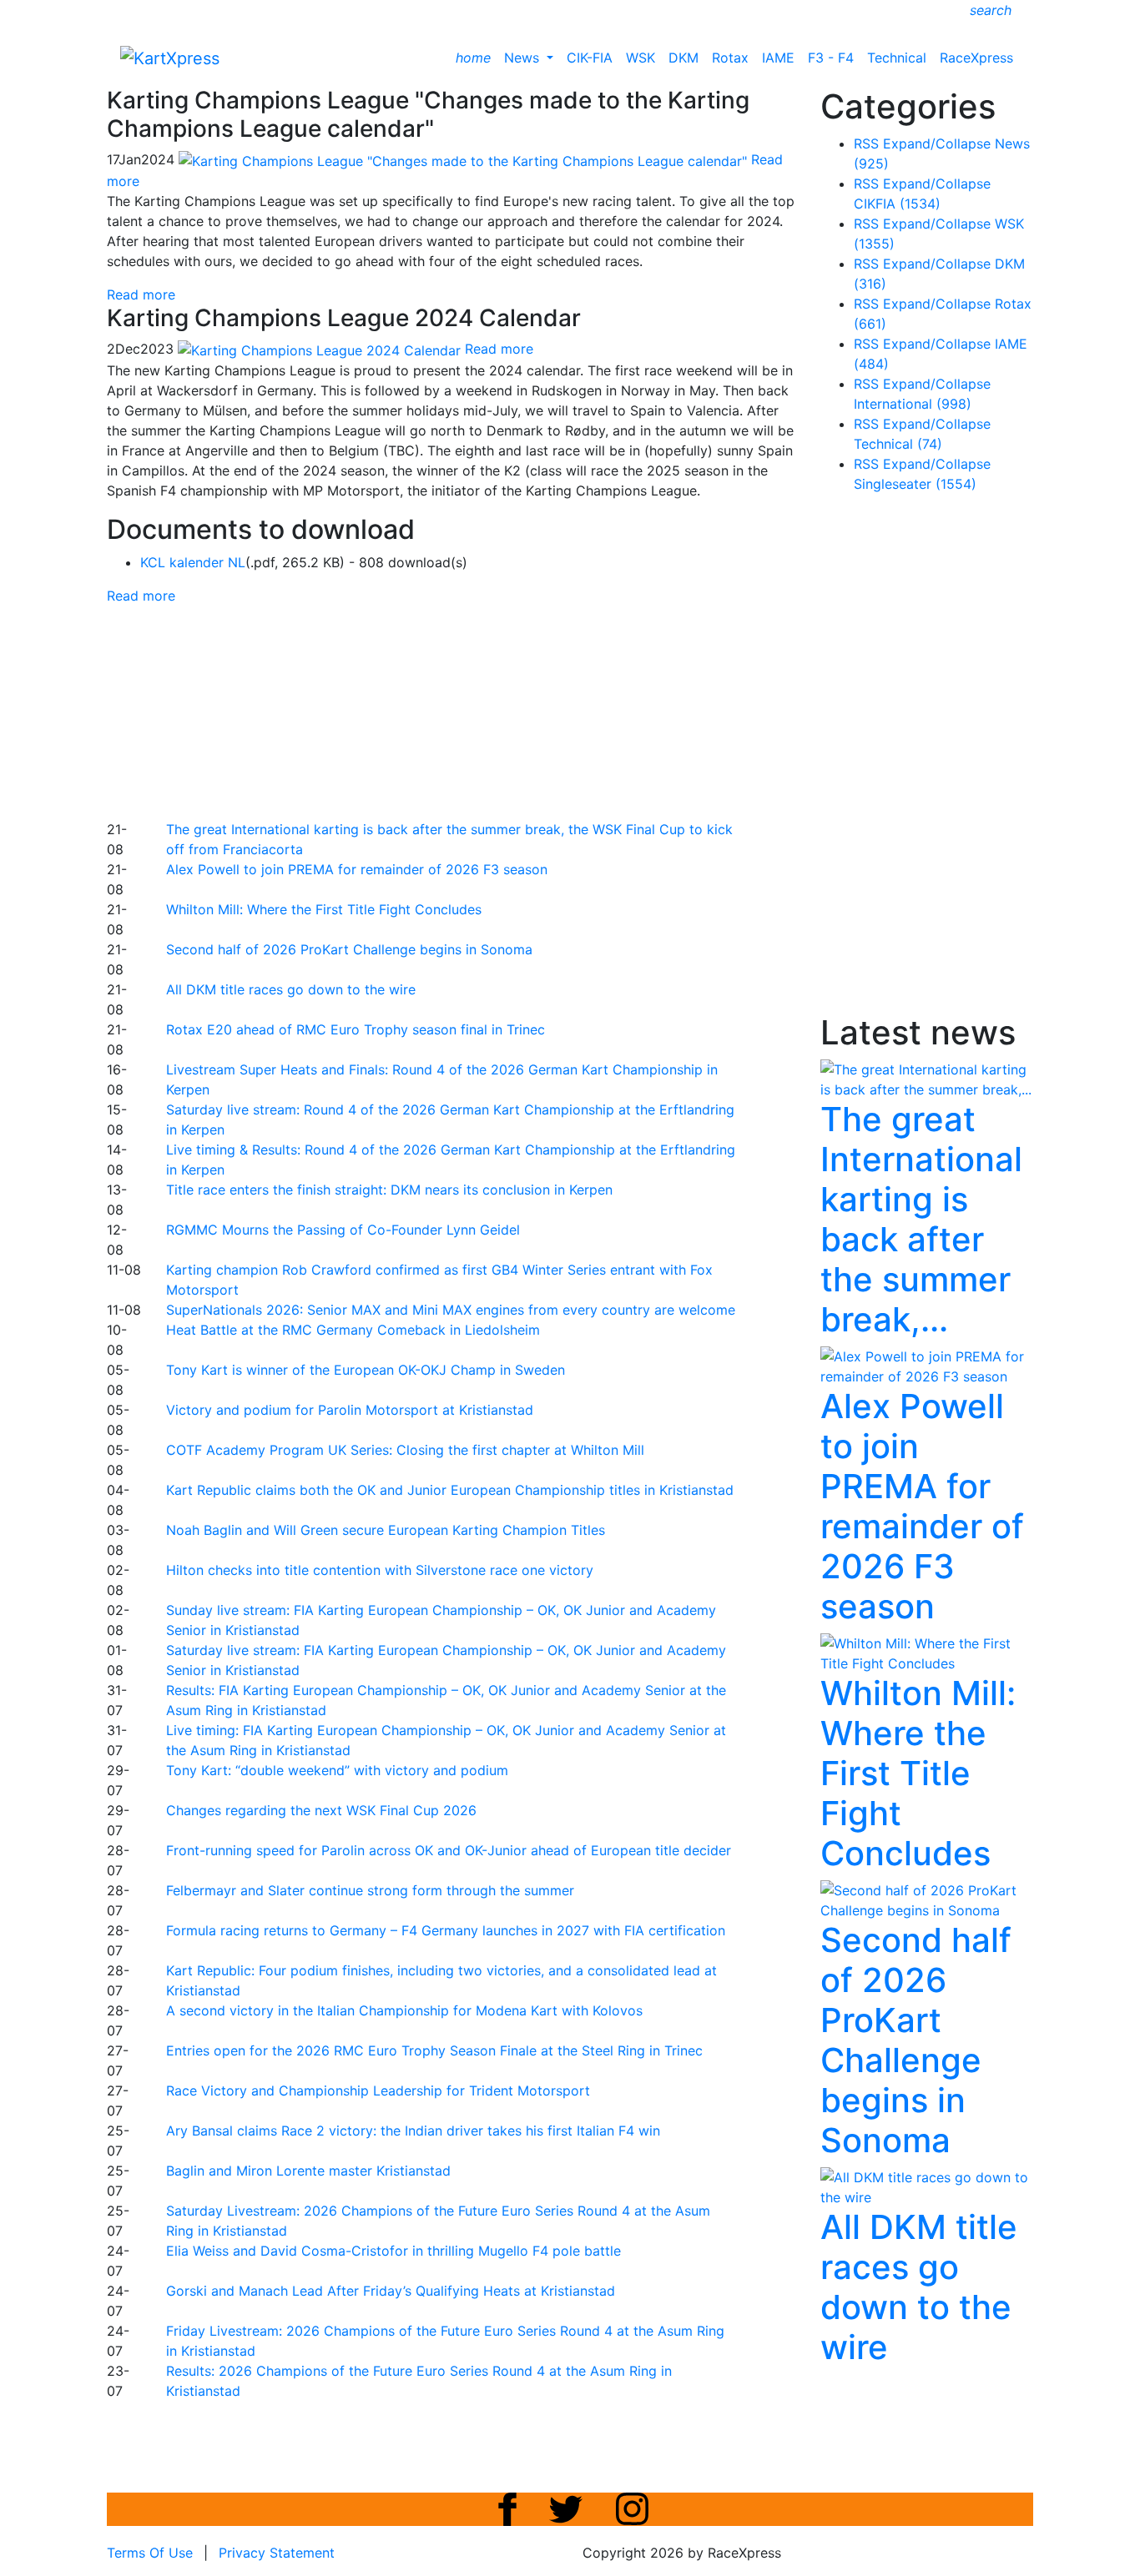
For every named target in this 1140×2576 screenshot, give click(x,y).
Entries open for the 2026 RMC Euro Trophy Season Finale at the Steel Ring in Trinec (434, 2050)
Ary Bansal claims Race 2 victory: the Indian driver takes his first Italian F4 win (413, 2131)
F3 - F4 (831, 58)
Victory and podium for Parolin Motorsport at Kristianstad (350, 1410)
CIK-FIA (590, 58)
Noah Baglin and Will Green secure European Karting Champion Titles (386, 1530)
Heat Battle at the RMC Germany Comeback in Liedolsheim (353, 1330)
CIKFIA (897, 204)
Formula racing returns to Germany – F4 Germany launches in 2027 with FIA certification (446, 1930)
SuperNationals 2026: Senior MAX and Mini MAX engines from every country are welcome (451, 1310)
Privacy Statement (277, 2553)
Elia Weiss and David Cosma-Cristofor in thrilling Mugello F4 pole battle (393, 2251)
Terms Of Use (150, 2553)
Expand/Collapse (937, 143)
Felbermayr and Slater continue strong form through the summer (370, 1890)
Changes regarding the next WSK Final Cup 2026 (321, 1810)
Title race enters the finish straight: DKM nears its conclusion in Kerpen (389, 1190)
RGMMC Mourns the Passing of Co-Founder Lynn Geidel (343, 1230)
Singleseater (915, 484)
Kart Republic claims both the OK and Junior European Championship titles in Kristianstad (450, 1490)
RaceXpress (976, 58)
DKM (683, 58)
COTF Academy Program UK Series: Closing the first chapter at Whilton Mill (405, 1450)
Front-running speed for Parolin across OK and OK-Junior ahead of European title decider (449, 1850)
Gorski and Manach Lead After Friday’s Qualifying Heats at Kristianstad (391, 2291)
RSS (866, 143)
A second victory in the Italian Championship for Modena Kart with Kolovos (404, 2010)
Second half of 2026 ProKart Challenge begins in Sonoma (349, 949)
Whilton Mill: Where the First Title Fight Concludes (324, 909)
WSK (641, 58)
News (524, 58)
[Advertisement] (512, 710)
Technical (897, 58)
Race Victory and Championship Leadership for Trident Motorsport (378, 2090)
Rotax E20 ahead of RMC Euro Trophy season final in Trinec (356, 1029)
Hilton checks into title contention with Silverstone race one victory (380, 1570)
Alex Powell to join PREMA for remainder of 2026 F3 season (357, 869)
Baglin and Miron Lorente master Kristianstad (308, 2171)
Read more (141, 294)
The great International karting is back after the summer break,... (921, 1219)
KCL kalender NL (193, 562)
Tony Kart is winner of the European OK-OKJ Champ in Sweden (366, 1370)
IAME (778, 58)
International (913, 404)
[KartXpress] (170, 57)
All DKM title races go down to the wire (291, 989)
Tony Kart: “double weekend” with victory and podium (337, 1770)
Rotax (730, 58)
